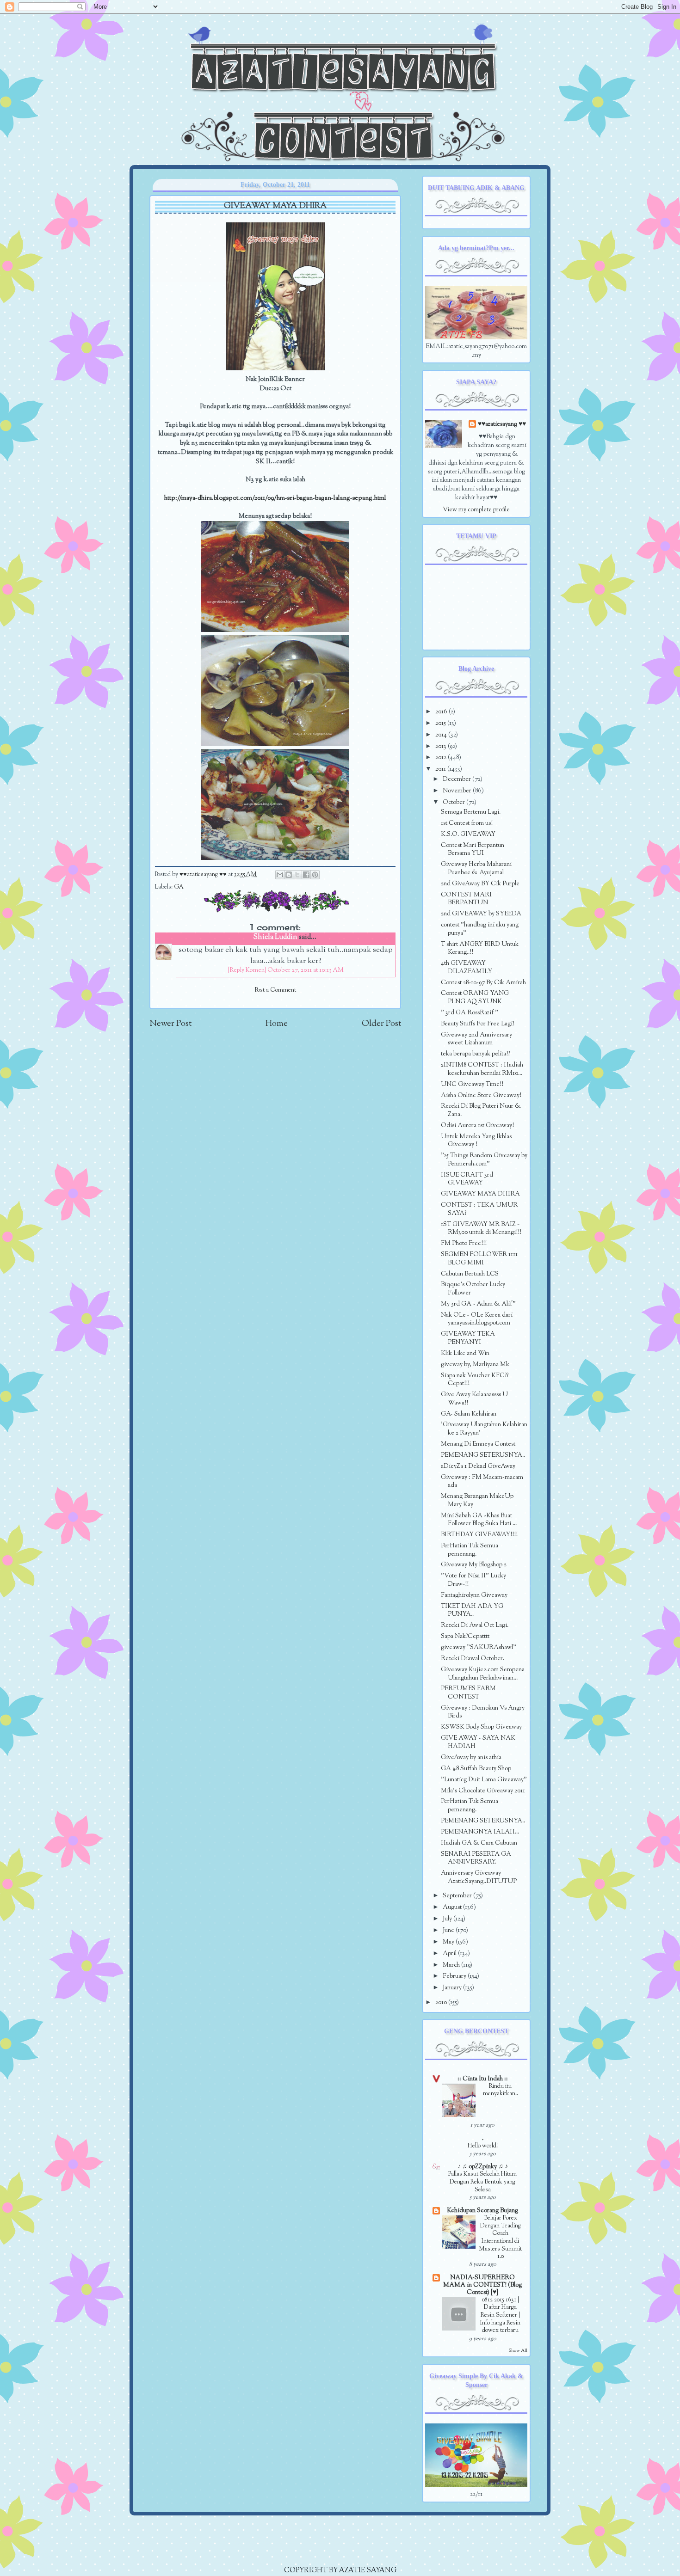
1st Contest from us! (467, 823)
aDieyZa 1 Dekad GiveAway (478, 1466)
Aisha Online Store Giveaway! (481, 1095)
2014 (442, 735)
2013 (442, 746)
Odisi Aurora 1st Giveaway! (477, 1125)
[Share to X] (297, 875)
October (454, 802)
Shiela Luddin (275, 937)
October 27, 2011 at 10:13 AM (306, 970)
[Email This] (280, 875)
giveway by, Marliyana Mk (475, 1365)
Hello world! (483, 2146)
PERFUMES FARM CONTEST (468, 1693)
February (455, 1976)
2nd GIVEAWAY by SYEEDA (481, 914)
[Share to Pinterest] (315, 875)
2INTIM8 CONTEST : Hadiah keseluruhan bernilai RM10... (482, 1069)
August (453, 1907)
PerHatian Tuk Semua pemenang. (470, 1550)
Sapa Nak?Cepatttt (465, 1636)
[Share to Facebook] (306, 875)
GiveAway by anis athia (471, 1757)
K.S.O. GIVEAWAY (468, 834)
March (452, 1965)
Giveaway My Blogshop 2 (474, 1565)
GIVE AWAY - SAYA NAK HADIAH (478, 1742)
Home (277, 1024)
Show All (518, 2351)
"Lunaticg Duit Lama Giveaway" (484, 1780)
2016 (442, 712)
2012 (442, 757)
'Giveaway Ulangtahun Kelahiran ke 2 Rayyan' (484, 1429)
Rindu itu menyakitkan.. (501, 2090)
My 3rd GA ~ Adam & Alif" (478, 1304)
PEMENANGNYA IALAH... (480, 1832)
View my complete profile (476, 510)
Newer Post (170, 1024)
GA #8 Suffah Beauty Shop (476, 1769)
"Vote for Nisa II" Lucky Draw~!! (473, 1580)
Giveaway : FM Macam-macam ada (482, 1481)
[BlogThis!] (289, 875)
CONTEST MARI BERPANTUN (466, 899)
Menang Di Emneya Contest (478, 1444)
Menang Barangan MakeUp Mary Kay (477, 1500)
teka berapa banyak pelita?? (475, 1054)
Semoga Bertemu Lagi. (471, 812)
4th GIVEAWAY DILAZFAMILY (467, 967)
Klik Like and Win (465, 1353)
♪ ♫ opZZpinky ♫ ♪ (483, 2167)
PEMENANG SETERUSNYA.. (483, 1455)
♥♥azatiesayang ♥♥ (204, 875)
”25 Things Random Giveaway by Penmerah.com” (484, 1160)
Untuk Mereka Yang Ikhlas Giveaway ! (476, 1141)
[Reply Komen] (247, 970)
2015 (441, 723)
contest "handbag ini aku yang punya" (480, 929)
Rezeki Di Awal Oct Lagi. (475, 1625)
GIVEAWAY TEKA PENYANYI (468, 1338)
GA (179, 887)
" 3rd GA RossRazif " (470, 1013)
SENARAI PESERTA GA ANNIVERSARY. (476, 1858)
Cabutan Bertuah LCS (470, 1274)
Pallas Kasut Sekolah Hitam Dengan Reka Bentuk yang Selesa (482, 2182)
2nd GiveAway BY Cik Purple (480, 884)
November (458, 791)
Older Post (381, 1024)
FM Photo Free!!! (464, 1243)
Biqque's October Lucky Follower (473, 1289)
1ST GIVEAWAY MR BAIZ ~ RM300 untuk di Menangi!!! (481, 1229)
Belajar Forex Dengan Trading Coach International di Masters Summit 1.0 (500, 2237)
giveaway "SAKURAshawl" (479, 1647)
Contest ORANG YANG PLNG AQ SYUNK (475, 997)
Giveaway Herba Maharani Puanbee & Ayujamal (476, 868)
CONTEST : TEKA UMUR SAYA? (479, 1209)
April (450, 1953)
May (449, 1942)
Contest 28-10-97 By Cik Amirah (483, 983)
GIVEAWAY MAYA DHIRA (480, 1194)
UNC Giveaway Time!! (472, 1084)
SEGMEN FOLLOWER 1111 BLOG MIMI (479, 1259)
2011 (441, 769)
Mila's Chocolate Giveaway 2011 (483, 1791)
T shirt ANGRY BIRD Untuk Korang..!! (480, 948)
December (457, 779)
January (453, 1988)
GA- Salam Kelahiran (469, 1414)
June (449, 1930)
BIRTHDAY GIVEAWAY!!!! (479, 1535)
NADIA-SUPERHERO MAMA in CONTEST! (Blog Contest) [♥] (482, 2285)
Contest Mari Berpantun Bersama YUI (473, 849)
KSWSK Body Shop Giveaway (481, 1727)
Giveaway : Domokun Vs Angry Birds (483, 1712)
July (448, 1919)
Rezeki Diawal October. (473, 1659)
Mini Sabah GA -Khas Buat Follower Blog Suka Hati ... (479, 1520)
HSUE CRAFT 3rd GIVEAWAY (467, 1179)
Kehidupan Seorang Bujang (482, 2211)
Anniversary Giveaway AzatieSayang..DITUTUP (479, 1877)
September (458, 1896)
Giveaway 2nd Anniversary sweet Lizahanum (476, 1039)
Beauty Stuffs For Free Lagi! (478, 1024)
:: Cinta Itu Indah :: (483, 2079)
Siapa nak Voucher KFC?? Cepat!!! (475, 1380)
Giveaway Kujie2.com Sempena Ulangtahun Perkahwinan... (483, 1674)
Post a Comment (275, 990)
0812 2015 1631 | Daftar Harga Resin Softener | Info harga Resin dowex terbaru (500, 2315)
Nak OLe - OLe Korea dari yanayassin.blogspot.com (477, 1319)
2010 (442, 2003)
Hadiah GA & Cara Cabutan (479, 1843)
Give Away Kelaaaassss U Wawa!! (474, 1399)
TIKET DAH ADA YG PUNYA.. (472, 1610)
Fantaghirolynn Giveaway (474, 1595)
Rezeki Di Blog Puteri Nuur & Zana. (481, 1110)
